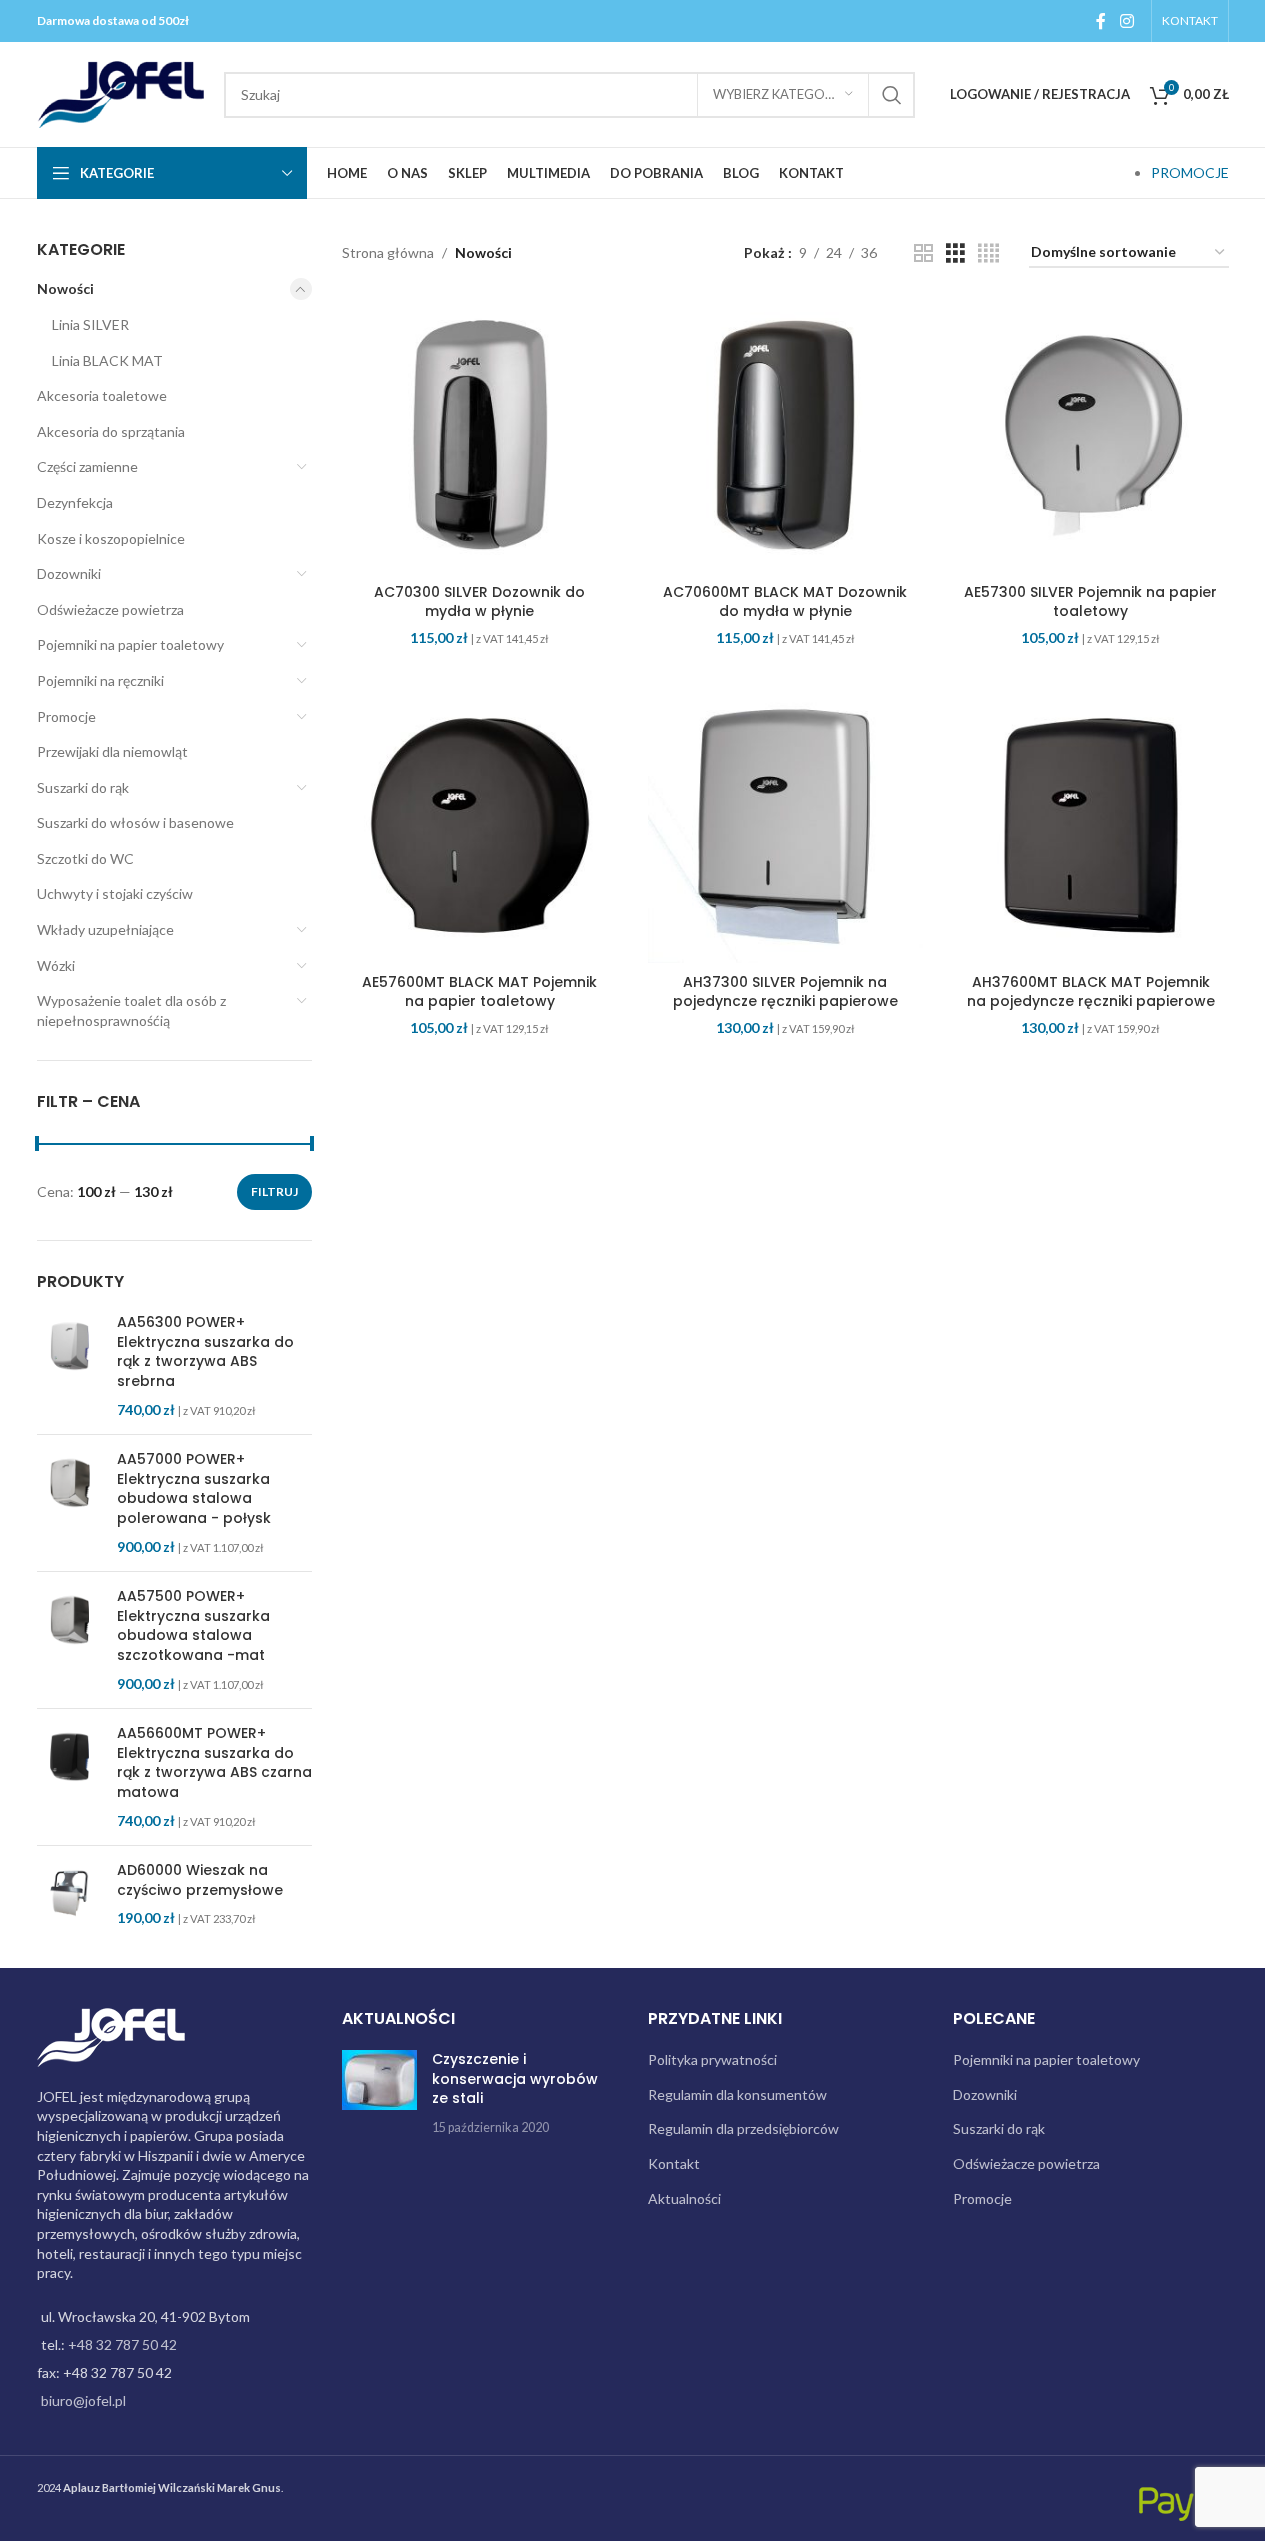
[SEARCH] (892, 95)
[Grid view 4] (988, 253)
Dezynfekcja (75, 502)
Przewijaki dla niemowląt (112, 751)
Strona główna (388, 252)
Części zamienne (87, 466)
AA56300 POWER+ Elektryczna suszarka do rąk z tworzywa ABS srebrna (205, 1352)
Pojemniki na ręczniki (100, 680)
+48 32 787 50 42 (122, 2344)
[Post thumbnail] (379, 2093)
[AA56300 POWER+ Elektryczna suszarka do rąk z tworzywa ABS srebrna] (69, 1366)
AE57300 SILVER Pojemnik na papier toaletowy (1090, 602)
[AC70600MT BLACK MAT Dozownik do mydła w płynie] (786, 436)
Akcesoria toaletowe (102, 395)
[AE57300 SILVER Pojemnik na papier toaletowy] (1091, 436)
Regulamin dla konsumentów (737, 2094)
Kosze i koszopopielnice (111, 538)
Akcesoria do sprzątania (111, 431)
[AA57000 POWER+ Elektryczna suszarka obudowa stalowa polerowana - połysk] (69, 1503)
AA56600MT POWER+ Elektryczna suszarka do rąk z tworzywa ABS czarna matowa (214, 1763)
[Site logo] (120, 92)
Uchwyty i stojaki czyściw (115, 893)
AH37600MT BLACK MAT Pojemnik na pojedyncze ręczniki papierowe (1091, 992)
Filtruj (274, 1191)
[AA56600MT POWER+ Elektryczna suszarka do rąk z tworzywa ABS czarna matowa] (69, 1777)
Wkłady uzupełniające (105, 929)
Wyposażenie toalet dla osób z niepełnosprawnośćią (131, 1010)
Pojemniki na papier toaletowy (130, 644)
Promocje (66, 716)
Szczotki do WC (85, 858)
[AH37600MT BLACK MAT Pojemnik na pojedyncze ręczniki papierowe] (1091, 826)
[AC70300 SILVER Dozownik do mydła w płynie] (480, 436)
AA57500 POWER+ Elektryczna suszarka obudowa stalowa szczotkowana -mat (193, 1626)
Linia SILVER (90, 324)
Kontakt (674, 2163)
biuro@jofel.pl (83, 2400)
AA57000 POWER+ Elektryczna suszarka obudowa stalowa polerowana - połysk (194, 1489)
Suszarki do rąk (83, 787)
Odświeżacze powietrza (110, 609)
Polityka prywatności (712, 2059)
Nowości (65, 288)
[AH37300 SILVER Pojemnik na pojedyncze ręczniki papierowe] (786, 826)
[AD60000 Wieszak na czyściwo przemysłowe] (69, 1894)
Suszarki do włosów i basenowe (135, 822)
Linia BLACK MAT (107, 360)
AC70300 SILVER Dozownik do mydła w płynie (479, 602)
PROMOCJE (1190, 172)
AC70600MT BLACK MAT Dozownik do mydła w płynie (785, 602)
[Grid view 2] (923, 253)
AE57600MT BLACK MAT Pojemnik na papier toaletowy (479, 992)
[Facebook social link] (1101, 21)
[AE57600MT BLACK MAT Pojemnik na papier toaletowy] (480, 826)
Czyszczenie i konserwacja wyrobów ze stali (515, 2078)
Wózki (56, 965)
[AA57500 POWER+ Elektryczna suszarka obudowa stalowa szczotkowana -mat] (69, 1640)
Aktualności (684, 2198)
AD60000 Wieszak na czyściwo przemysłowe (200, 1880)
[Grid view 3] (955, 253)
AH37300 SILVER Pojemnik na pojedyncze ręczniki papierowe (785, 992)
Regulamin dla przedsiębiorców (743, 2128)
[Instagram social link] (1126, 21)
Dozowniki (69, 573)
